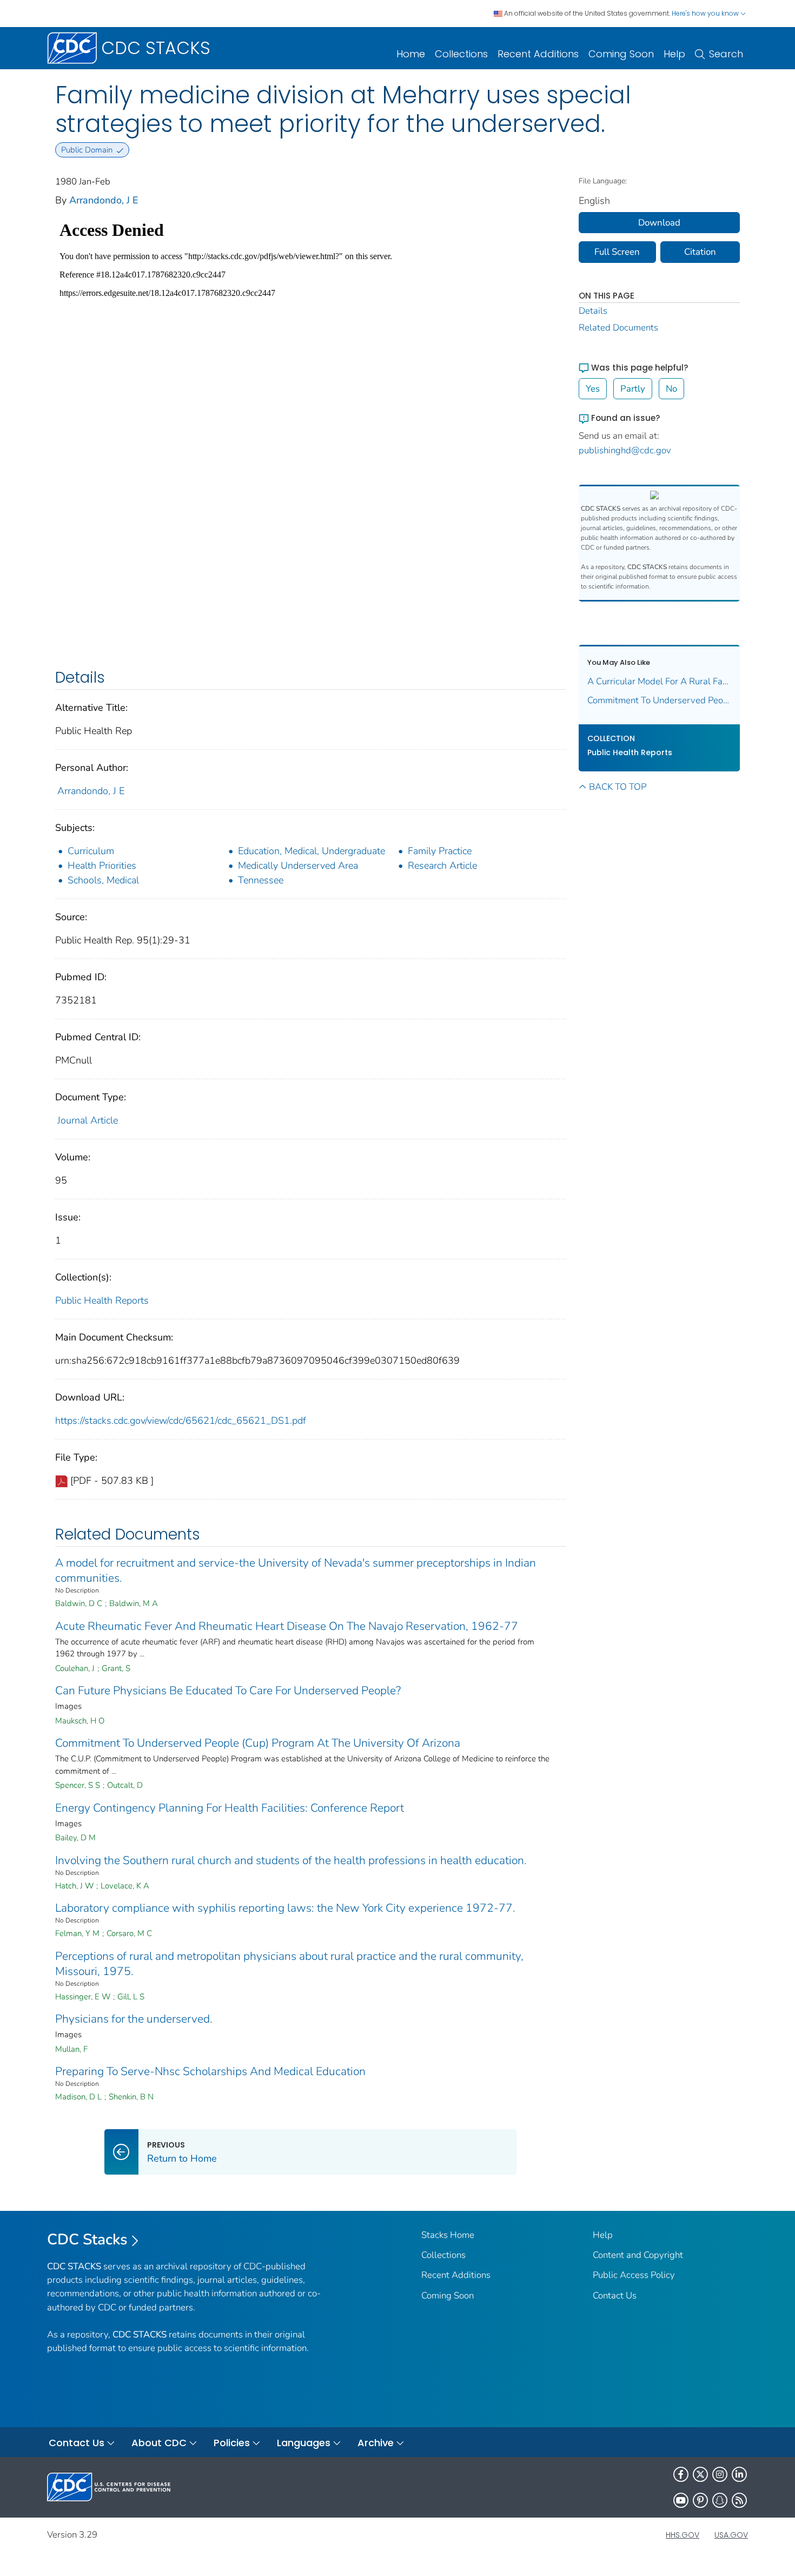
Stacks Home (448, 2235)
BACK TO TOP (618, 787)
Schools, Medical (103, 880)
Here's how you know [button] (706, 13)
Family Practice (440, 851)
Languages (304, 2443)
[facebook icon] (681, 2474)
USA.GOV (731, 2535)
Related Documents (618, 328)
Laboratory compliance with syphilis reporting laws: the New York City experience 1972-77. (285, 1908)
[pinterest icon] (700, 2500)
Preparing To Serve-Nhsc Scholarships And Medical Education (210, 2071)
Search (726, 54)
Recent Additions (538, 54)
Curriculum (91, 851)
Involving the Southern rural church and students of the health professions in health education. (291, 1860)
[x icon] (700, 2474)
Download (659, 223)
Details (593, 311)
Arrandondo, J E (104, 200)
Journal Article (88, 1120)
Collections (461, 54)
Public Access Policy (634, 2275)
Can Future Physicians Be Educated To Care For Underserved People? (228, 1690)
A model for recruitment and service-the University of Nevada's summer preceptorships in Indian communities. (296, 1570)
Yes (593, 389)
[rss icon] (739, 2500)
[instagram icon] (720, 2474)
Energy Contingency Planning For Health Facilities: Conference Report (230, 1808)
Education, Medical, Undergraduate (312, 851)
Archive (376, 2443)
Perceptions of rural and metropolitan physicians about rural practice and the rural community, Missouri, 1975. (289, 1964)
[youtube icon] (681, 2500)
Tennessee (261, 880)
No (671, 389)
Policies (232, 2443)
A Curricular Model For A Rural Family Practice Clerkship (660, 681)
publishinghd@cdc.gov (625, 450)
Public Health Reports (102, 1300)
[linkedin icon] (739, 2474)
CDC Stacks (87, 2240)
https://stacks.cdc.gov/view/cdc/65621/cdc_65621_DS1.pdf (181, 1421)
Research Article (442, 866)
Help (674, 54)
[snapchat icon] (720, 2500)
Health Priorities (102, 866)
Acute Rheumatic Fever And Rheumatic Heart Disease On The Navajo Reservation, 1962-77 (287, 1626)
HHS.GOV (683, 2535)
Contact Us (615, 2296)
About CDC (159, 2443)
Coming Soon (621, 54)
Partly (633, 389)
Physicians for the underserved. (134, 2019)
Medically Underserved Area (298, 866)
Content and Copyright (638, 2255)
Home (411, 54)
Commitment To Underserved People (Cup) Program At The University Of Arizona (258, 1743)
